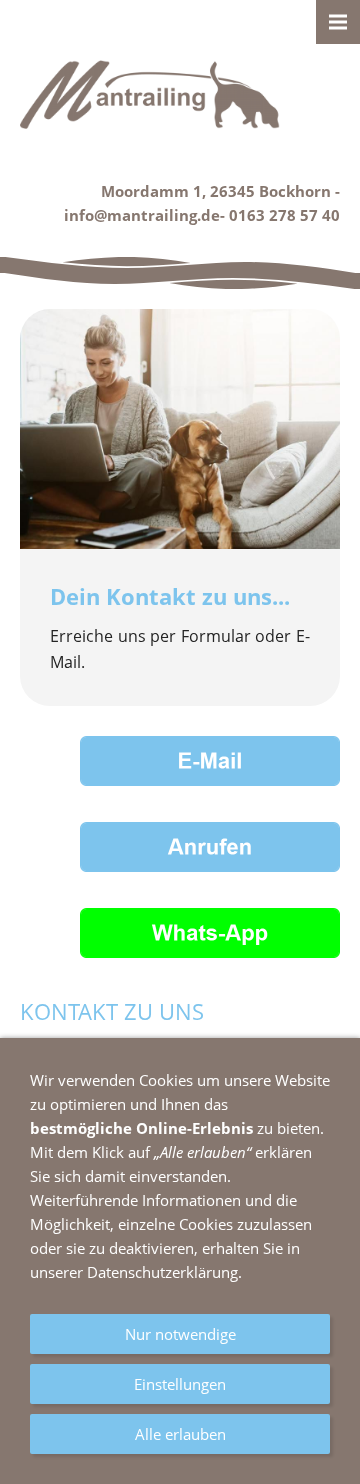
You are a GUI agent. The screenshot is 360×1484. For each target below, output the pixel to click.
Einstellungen (180, 1384)
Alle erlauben (180, 1434)
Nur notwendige (180, 1334)
